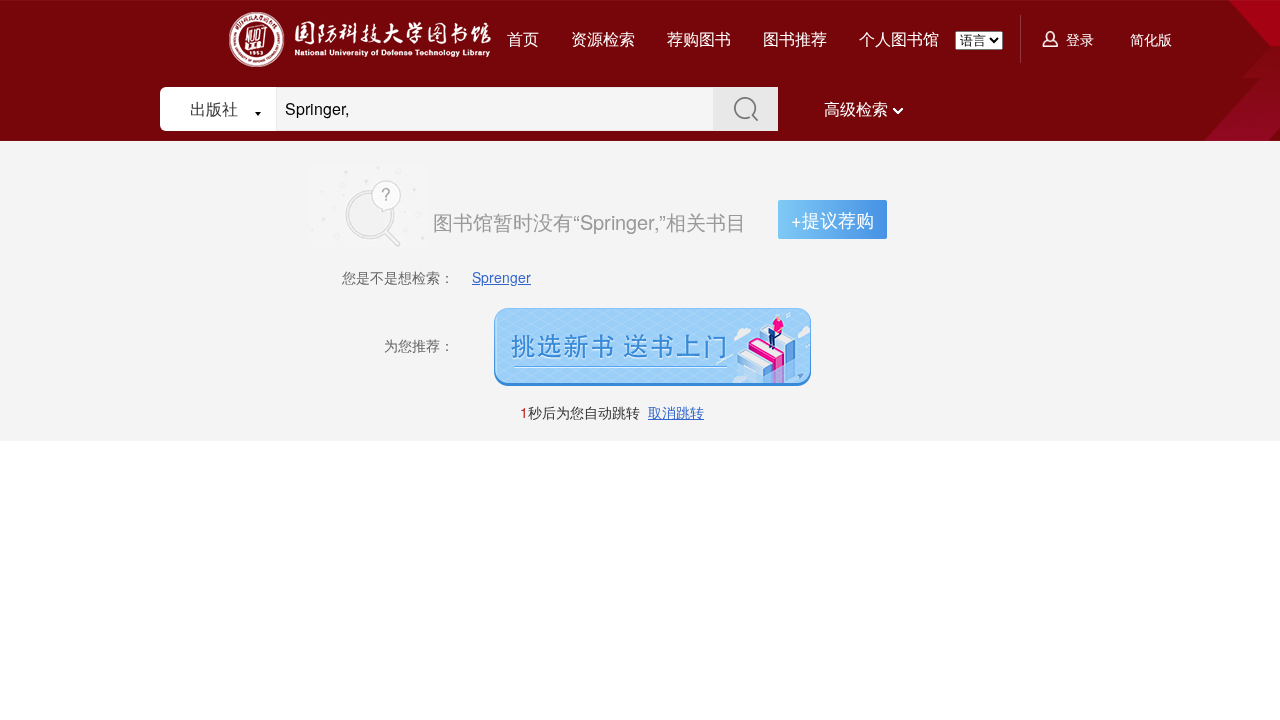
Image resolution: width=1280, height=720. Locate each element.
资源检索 (603, 38)
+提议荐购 (832, 219)
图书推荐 (795, 38)
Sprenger (501, 277)
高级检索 (856, 108)
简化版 (1151, 39)
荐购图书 (699, 38)
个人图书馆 (899, 38)
